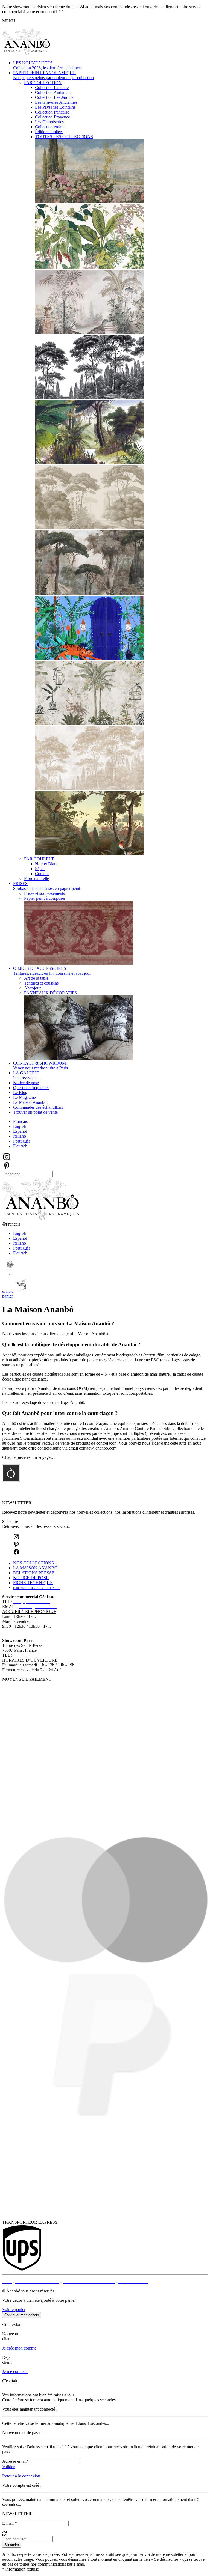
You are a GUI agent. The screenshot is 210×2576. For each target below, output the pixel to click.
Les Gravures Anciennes (56, 102)
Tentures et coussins (41, 983)
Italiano (20, 1136)
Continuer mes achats (22, 2315)
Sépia (40, 869)
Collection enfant (50, 127)
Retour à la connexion (21, 2476)
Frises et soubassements (44, 893)
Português (22, 1141)
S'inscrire (10, 1521)
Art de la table (36, 978)
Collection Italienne (52, 87)
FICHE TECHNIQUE (33, 1583)
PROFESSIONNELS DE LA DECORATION (37, 1588)
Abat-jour (32, 988)
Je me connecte (15, 2371)
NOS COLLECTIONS (33, 1563)
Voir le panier (14, 2310)
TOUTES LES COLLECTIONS (64, 137)
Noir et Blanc (47, 864)
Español (20, 1131)
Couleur (42, 874)
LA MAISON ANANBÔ (35, 1568)
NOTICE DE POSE (31, 1578)
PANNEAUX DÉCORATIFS (50, 993)
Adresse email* (15, 2461)
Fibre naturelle (37, 879)
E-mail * (10, 2523)
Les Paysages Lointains (55, 107)
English (20, 1126)
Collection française (52, 112)
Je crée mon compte (19, 2348)
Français (20, 1121)
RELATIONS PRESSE (34, 1573)
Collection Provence (52, 117)
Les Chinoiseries (49, 122)
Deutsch (20, 1146)
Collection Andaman (53, 92)
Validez (9, 2467)
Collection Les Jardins (54, 97)
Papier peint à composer (45, 898)
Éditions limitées (49, 132)
